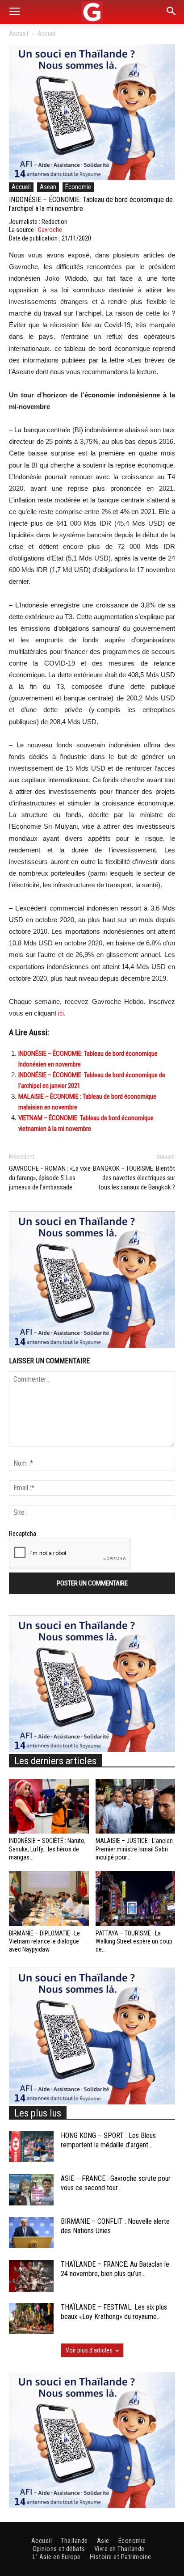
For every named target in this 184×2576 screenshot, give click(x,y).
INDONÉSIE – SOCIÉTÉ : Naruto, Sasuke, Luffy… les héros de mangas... (47, 1849)
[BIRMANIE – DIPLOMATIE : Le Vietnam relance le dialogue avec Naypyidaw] (49, 1899)
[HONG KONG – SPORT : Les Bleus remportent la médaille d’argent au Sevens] (31, 2147)
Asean (48, 187)
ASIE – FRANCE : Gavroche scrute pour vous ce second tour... (116, 2183)
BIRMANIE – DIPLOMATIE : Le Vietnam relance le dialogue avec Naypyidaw (44, 1941)
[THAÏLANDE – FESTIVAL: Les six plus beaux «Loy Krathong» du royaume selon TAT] (31, 2318)
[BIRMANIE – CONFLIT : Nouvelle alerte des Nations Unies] (31, 2232)
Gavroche (50, 230)
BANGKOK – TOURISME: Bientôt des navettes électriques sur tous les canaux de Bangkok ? (134, 1178)
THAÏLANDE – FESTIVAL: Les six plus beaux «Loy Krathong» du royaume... (114, 2312)
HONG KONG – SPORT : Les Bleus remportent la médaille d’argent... (108, 2140)
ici (61, 1013)
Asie (103, 2541)
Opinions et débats (59, 2549)
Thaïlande (74, 2541)
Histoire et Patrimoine (121, 2557)
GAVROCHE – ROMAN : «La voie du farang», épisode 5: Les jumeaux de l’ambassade (50, 1178)
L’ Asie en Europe (57, 2557)
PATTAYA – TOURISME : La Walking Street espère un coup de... (134, 1941)
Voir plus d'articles (89, 2350)
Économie (78, 187)
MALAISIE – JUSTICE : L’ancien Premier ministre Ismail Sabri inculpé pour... (134, 1849)
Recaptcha (23, 1534)
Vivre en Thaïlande (119, 2549)
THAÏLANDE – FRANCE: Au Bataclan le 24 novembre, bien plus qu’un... (115, 2269)
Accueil (19, 34)
